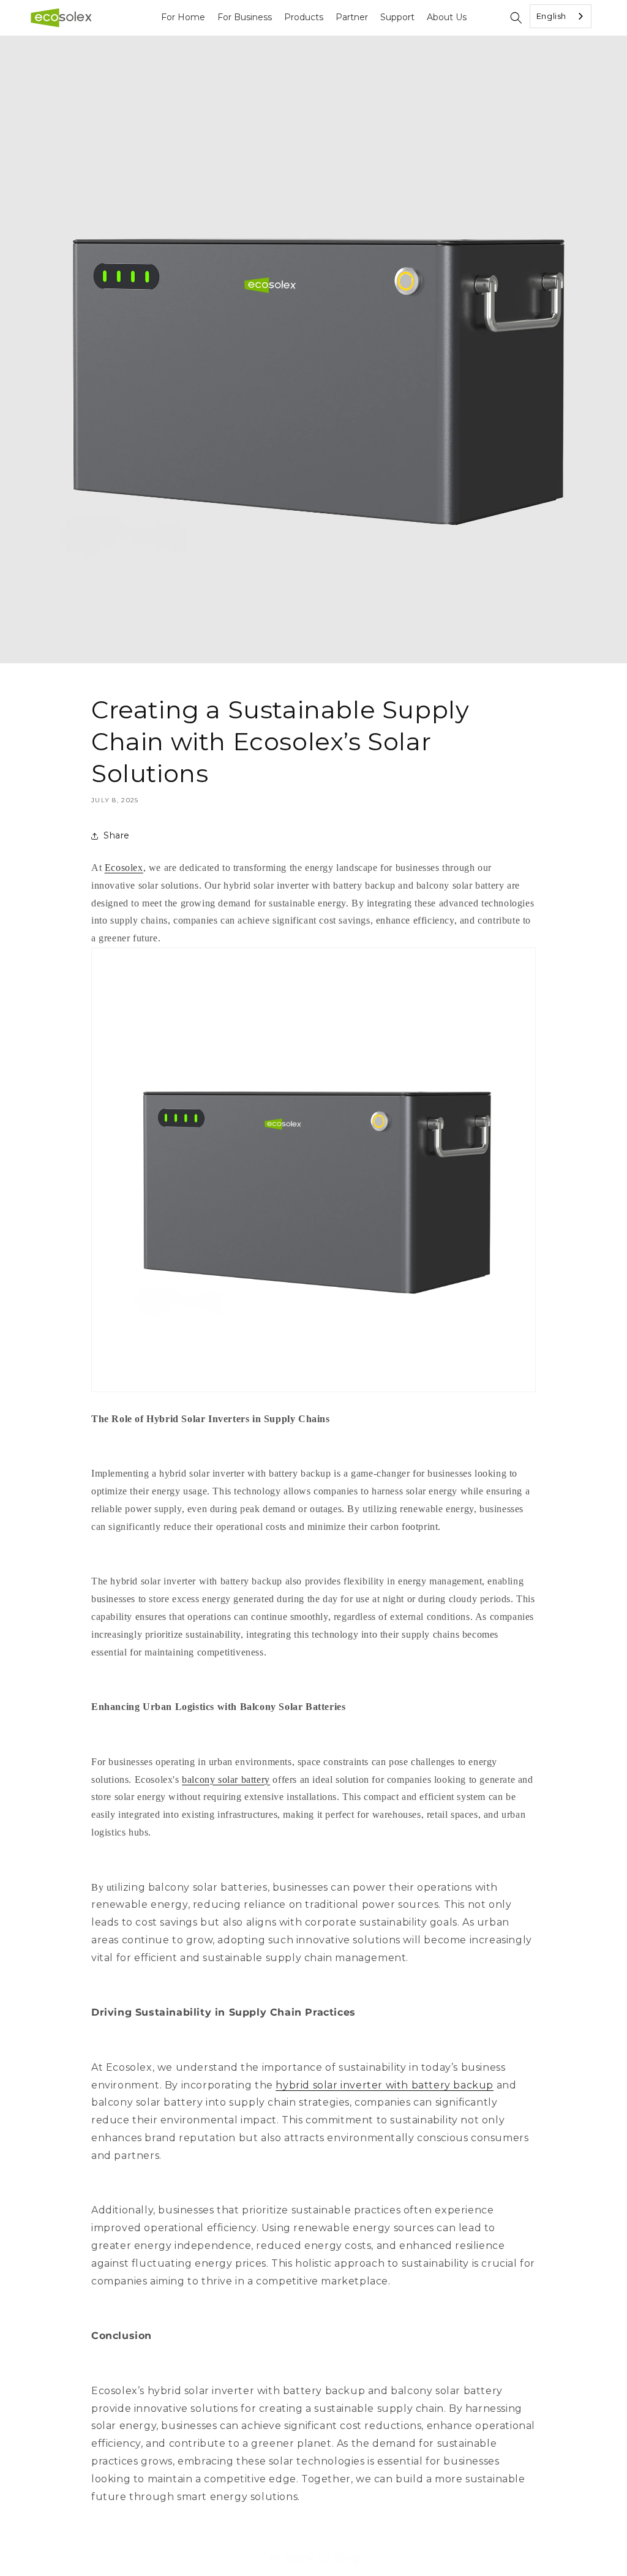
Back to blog (323, 2558)
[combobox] (561, 16)
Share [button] (117, 835)
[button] (516, 18)
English (551, 16)
